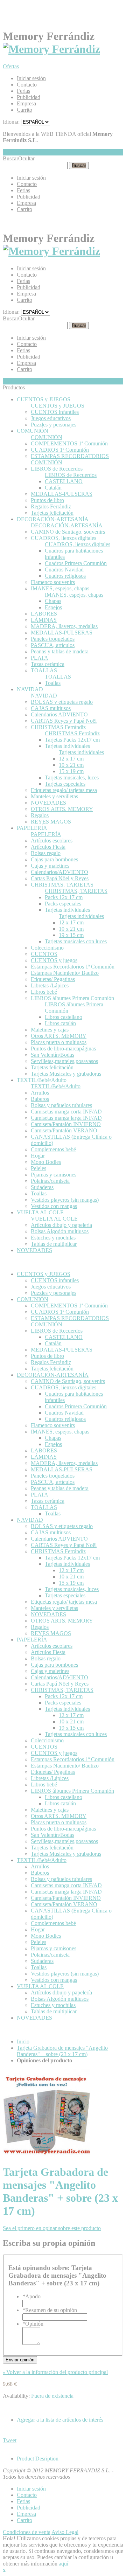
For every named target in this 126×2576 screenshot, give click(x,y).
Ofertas (11, 66)
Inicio (23, 2042)
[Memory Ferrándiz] (51, 49)
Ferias (23, 91)
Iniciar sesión (31, 78)
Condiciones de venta (27, 2532)
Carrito (24, 110)
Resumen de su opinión (50, 2310)
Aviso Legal (65, 2532)
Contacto (27, 85)
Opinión (33, 2324)
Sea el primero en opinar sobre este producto (52, 2228)
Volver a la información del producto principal (55, 2372)
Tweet (10, 2440)
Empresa (26, 103)
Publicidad (29, 97)
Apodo (31, 2296)
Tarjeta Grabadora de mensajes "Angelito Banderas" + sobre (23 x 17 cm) (62, 2051)
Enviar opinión (20, 2360)
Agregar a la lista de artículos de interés (60, 2420)
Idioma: (11, 122)
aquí (64, 2564)
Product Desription (38, 2459)
